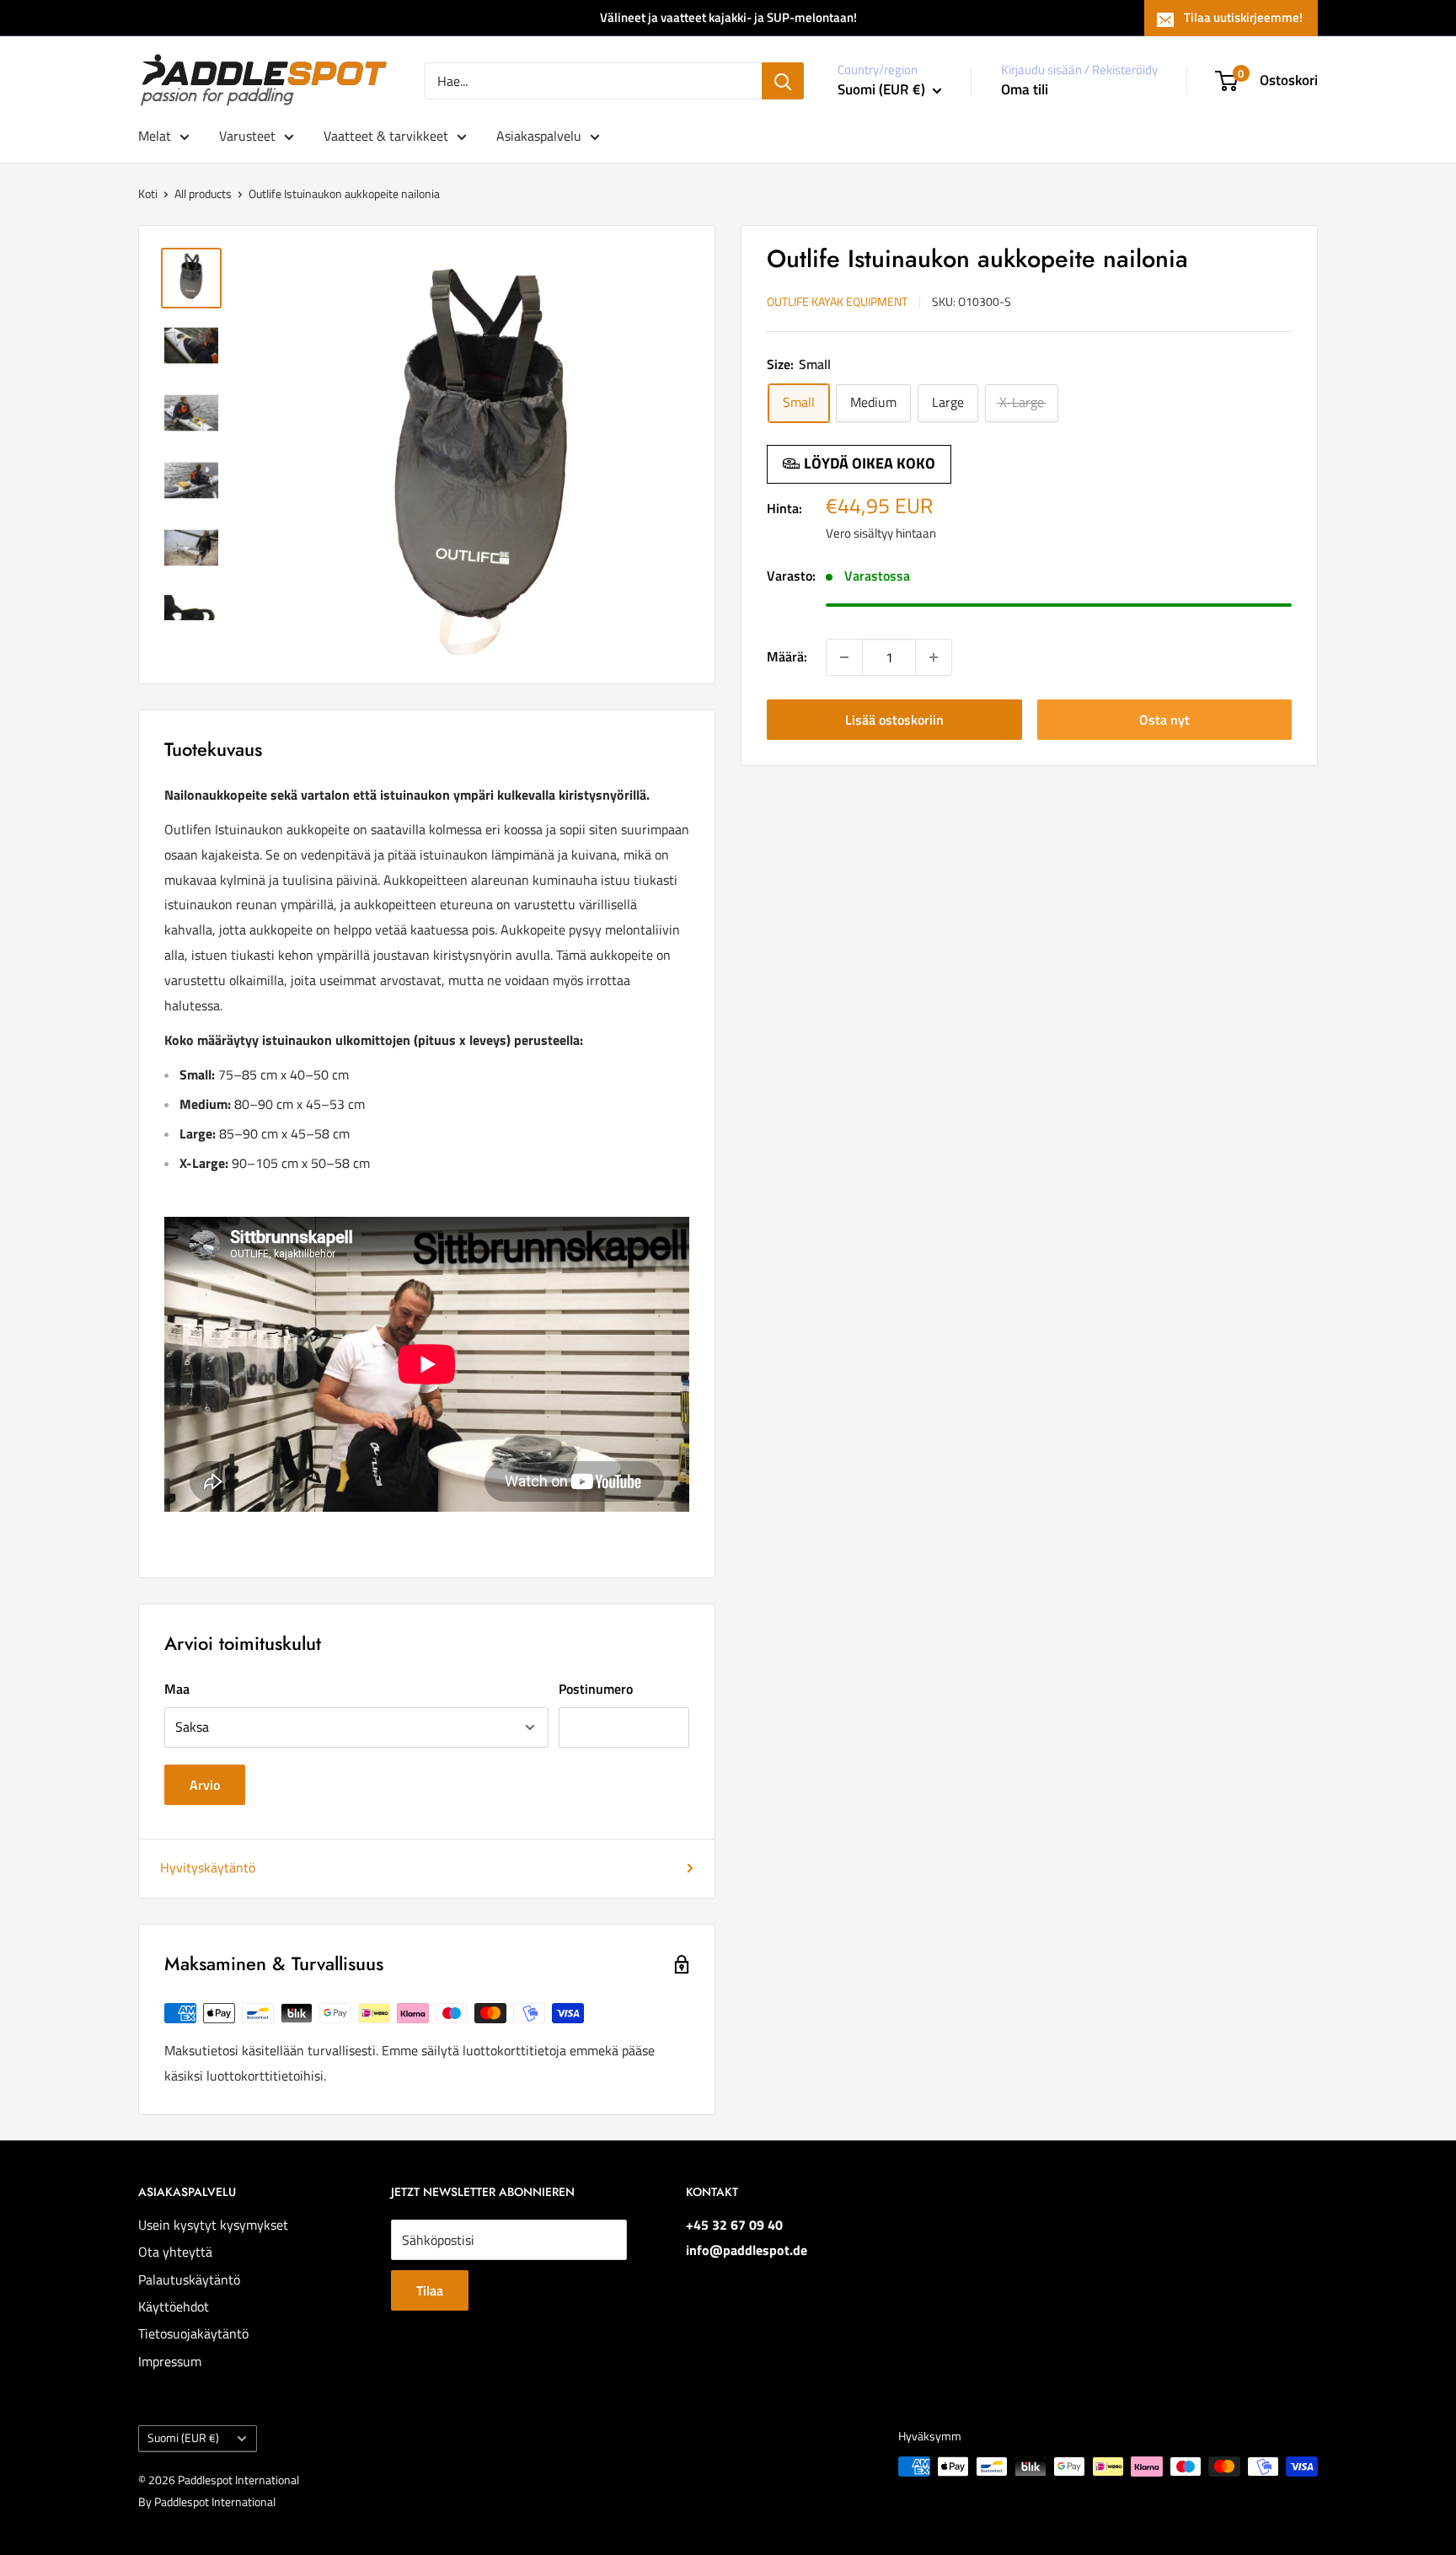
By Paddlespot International (207, 2501)
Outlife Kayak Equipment (837, 301)
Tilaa (430, 2290)
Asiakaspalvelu (539, 136)
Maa (177, 1689)
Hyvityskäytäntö (208, 1867)
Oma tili (1025, 89)
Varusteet (247, 136)
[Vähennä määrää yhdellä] (844, 657)
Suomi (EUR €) (183, 2438)
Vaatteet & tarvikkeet (386, 136)
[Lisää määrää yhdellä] (934, 657)
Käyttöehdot (174, 2306)
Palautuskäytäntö (189, 2279)
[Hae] (783, 81)
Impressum (170, 2361)
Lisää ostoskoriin (894, 720)
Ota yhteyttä (175, 2252)
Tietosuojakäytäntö (193, 2333)
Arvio (205, 1785)
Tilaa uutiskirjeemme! (1243, 17)
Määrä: (787, 656)
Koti (148, 193)
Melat (155, 136)
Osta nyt (1164, 720)
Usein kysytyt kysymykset (213, 2225)
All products (203, 193)
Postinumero (596, 1689)
